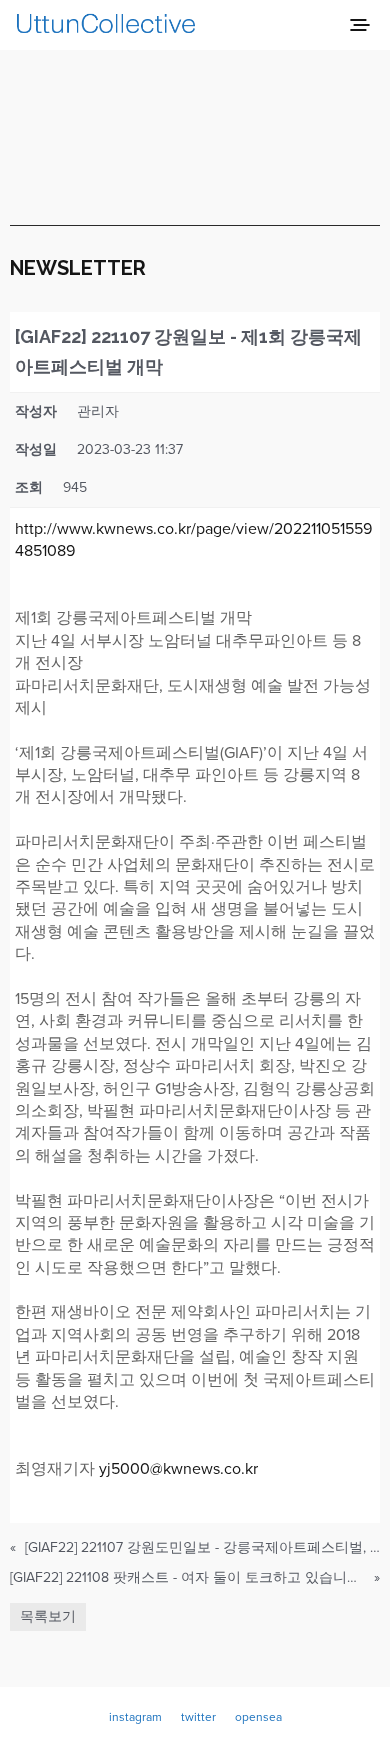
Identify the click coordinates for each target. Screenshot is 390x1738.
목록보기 (48, 1616)
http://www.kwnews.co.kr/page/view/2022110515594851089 (193, 540)
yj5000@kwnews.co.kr (178, 1469)
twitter (198, 1717)
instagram (135, 1717)
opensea (258, 1717)
